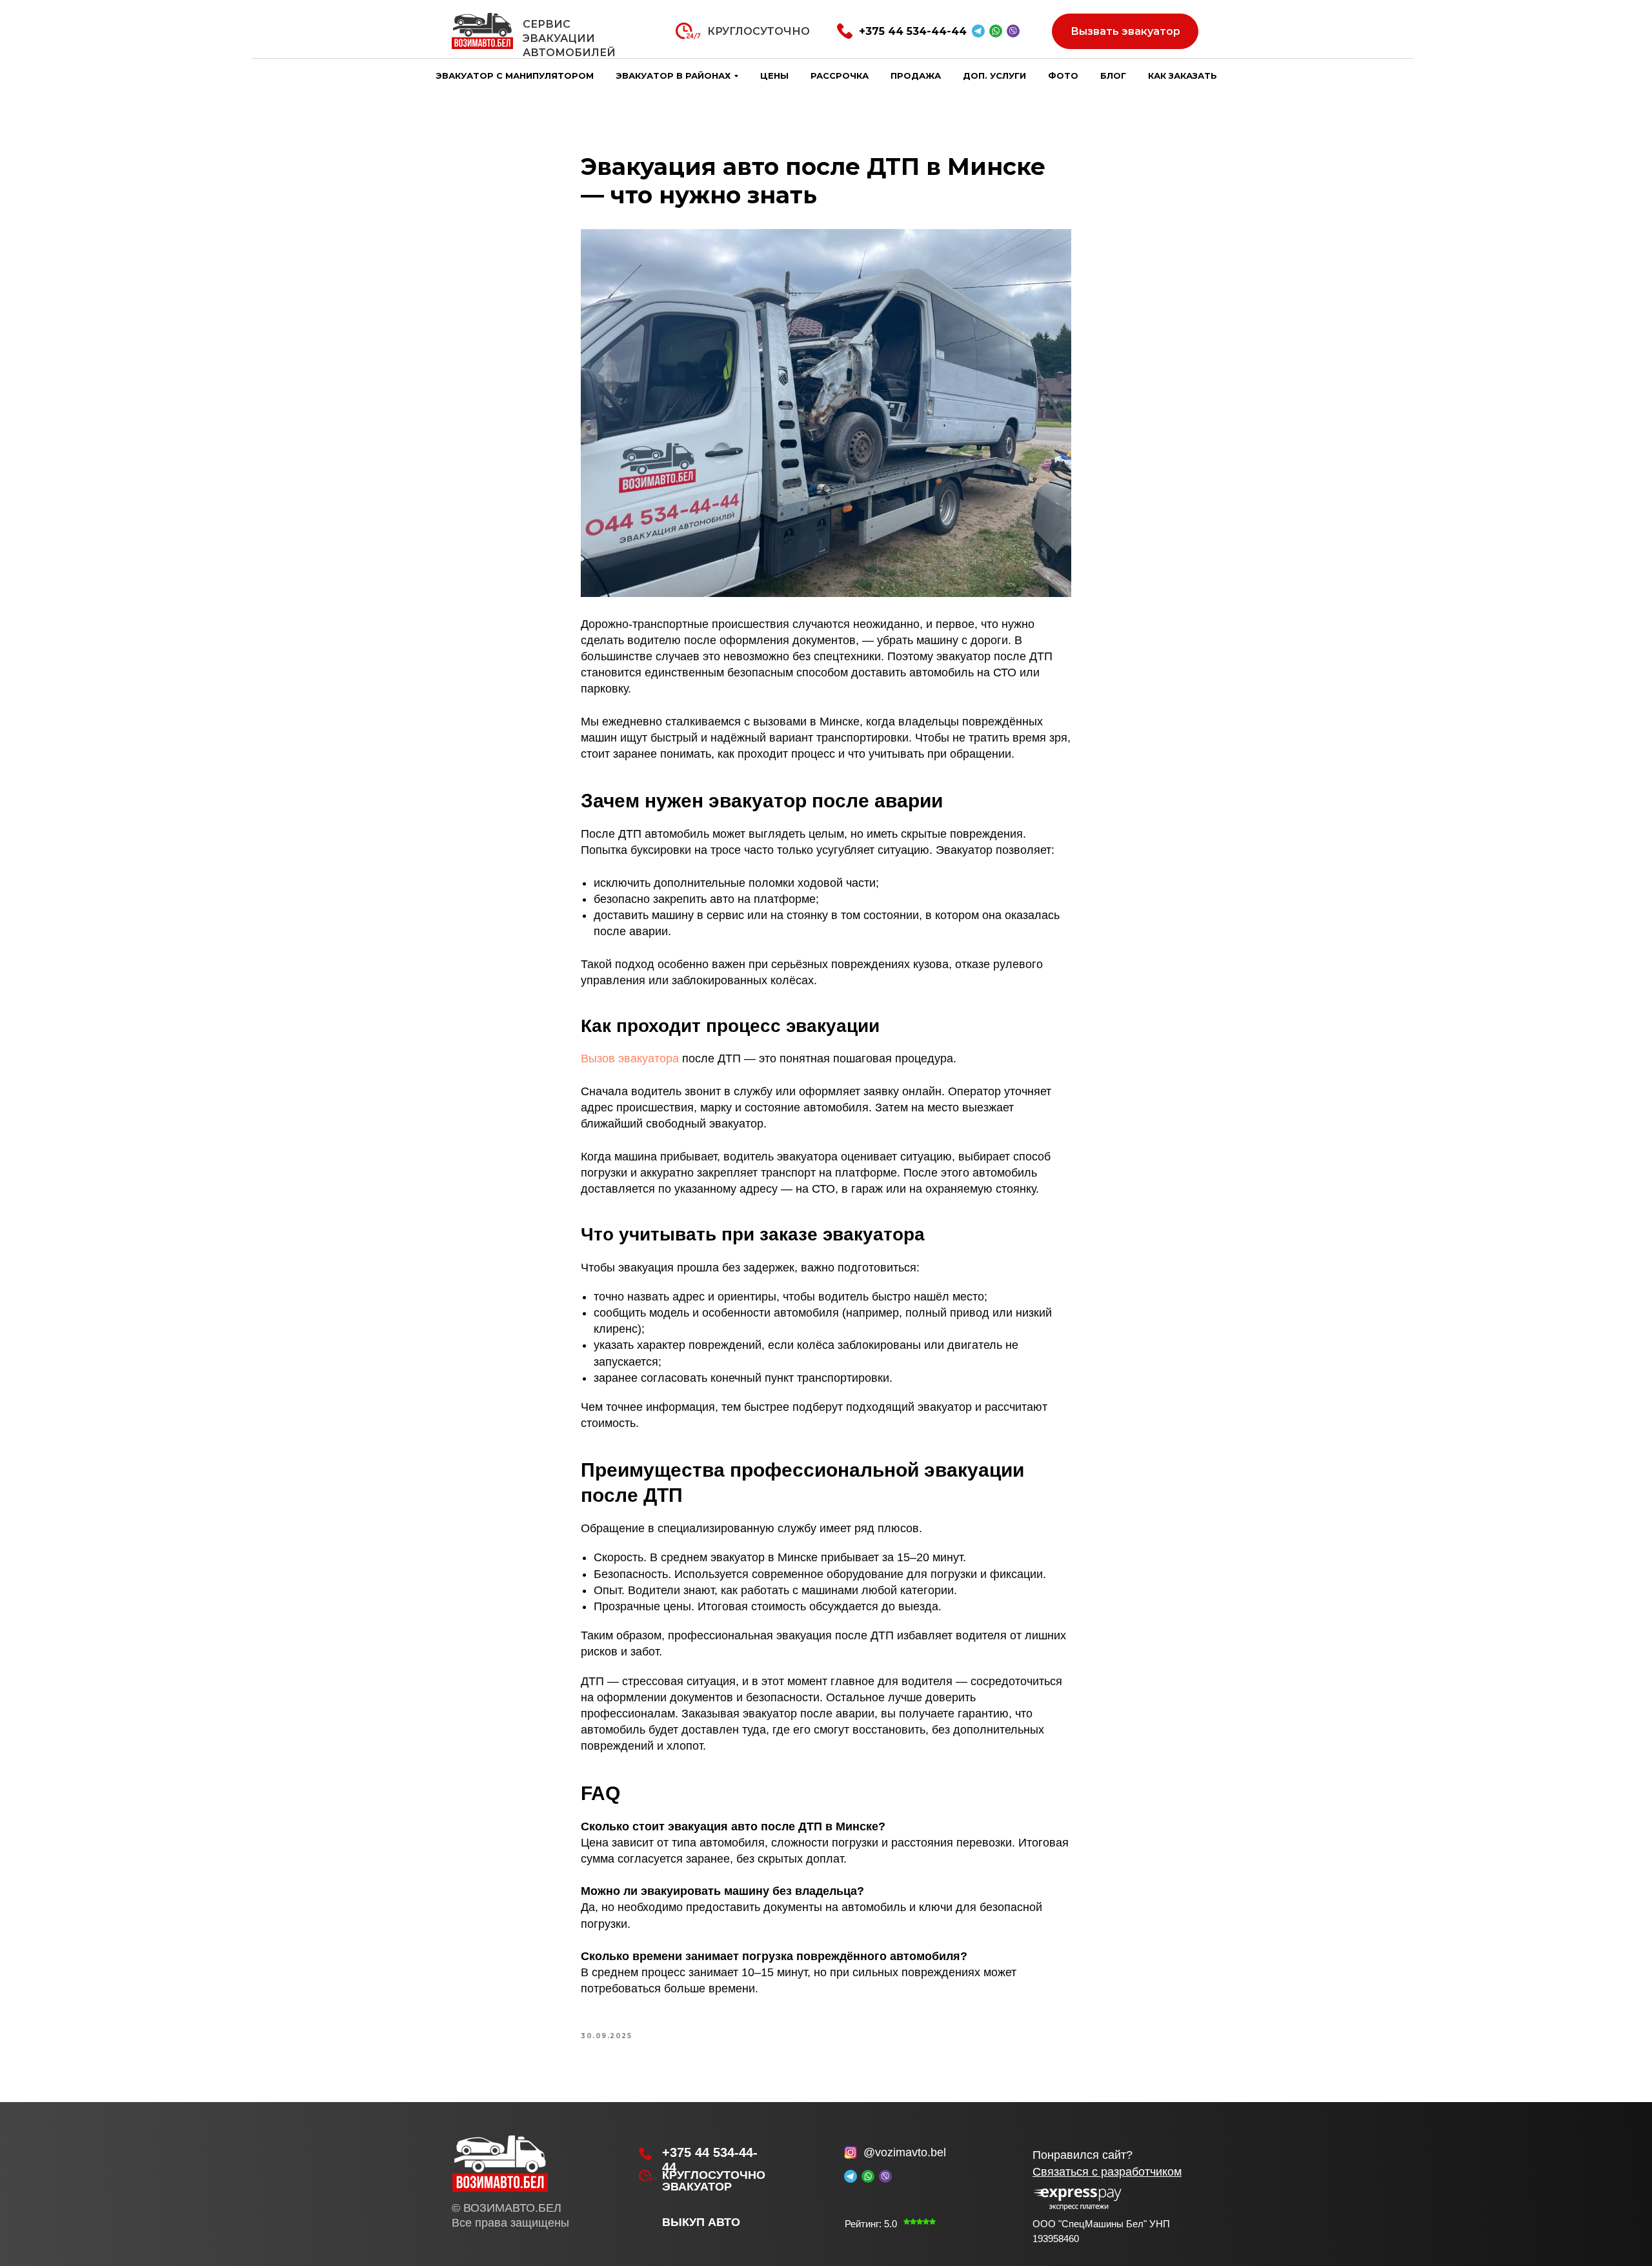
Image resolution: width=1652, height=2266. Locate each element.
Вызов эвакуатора (630, 1058)
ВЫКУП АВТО (701, 2222)
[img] (500, 2161)
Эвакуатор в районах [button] (673, 76)
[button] (1107, 2172)
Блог (1113, 76)
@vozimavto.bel (905, 2152)
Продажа (916, 76)
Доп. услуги (994, 76)
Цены (774, 76)
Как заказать (1183, 76)
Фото (1063, 76)
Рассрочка (840, 76)
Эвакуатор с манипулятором (515, 76)
